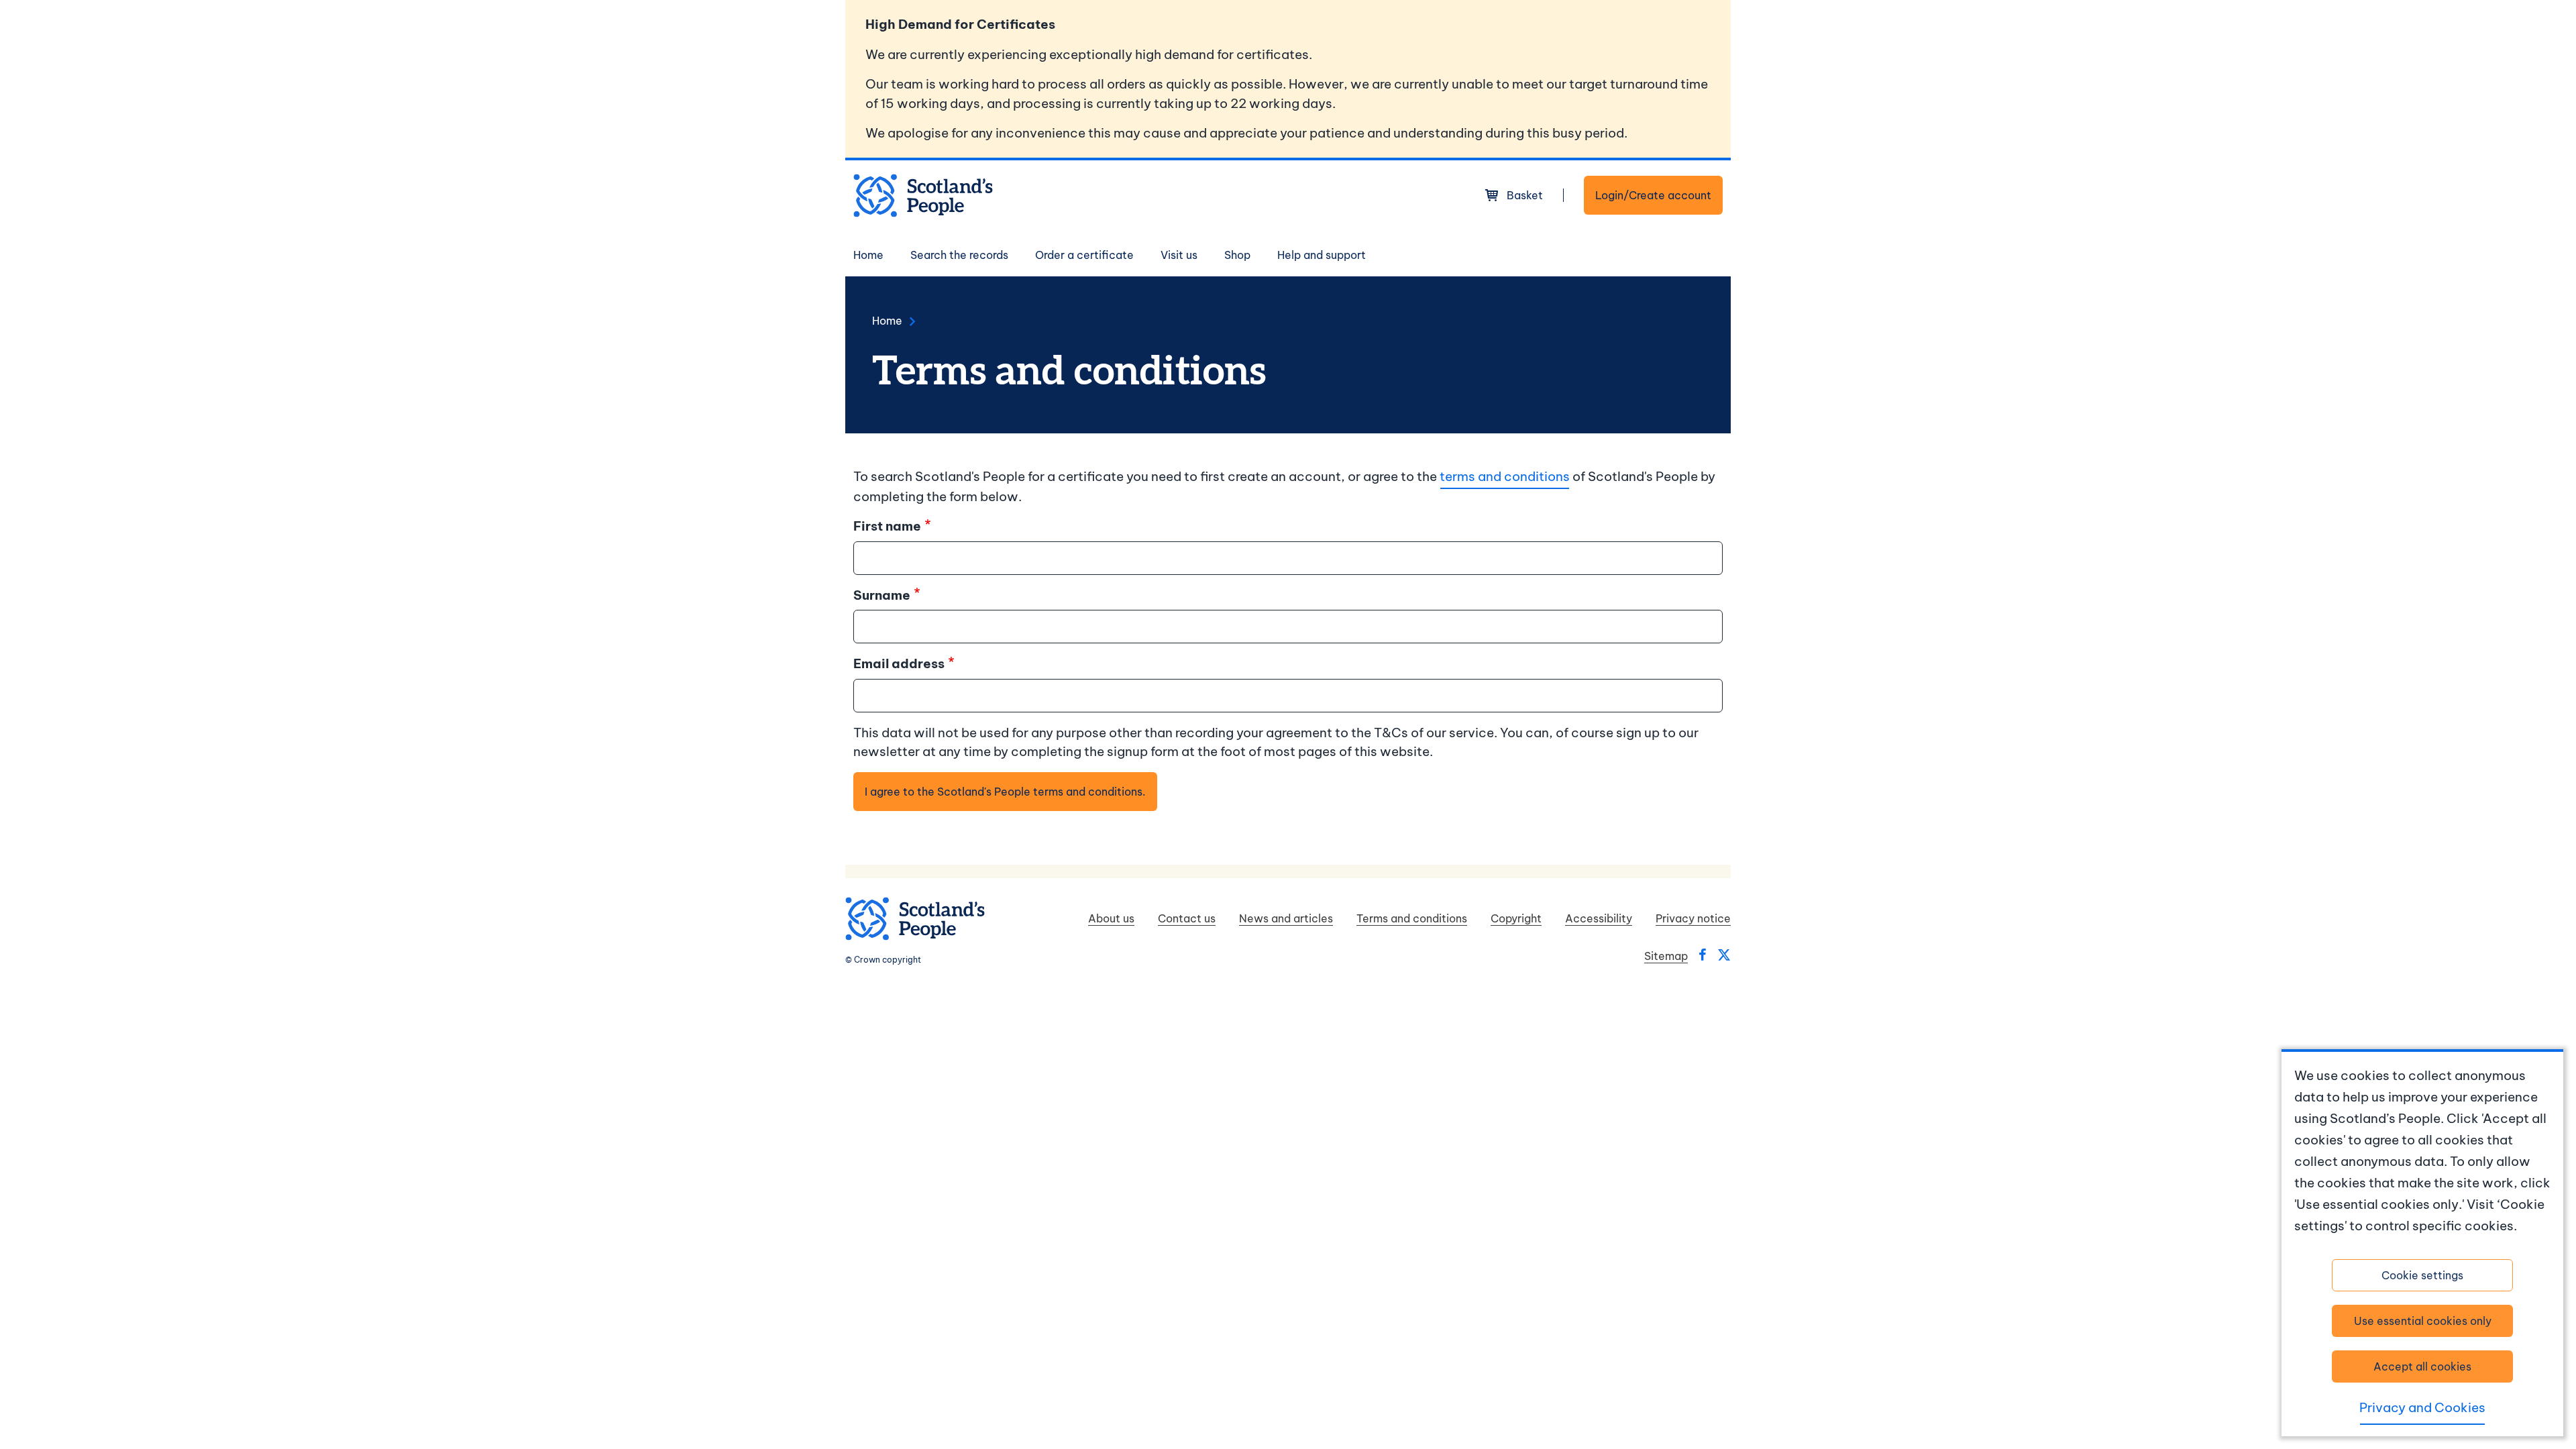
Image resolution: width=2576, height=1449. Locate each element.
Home (868, 255)
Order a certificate (1084, 255)
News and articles (1286, 918)
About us (1111, 918)
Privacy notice (1693, 918)
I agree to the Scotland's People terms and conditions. (1005, 792)
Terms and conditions (1412, 918)
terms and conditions (1505, 476)
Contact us (1187, 918)
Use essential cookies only (2423, 1321)
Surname (882, 595)
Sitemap (1666, 956)
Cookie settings (2422, 1275)
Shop (1237, 255)
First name (887, 526)
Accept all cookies (2422, 1366)
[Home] (923, 196)
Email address (899, 663)
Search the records (959, 255)
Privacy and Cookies (2422, 1407)
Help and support (1322, 255)
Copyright (1516, 918)
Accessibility (1599, 918)
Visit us (1179, 255)
